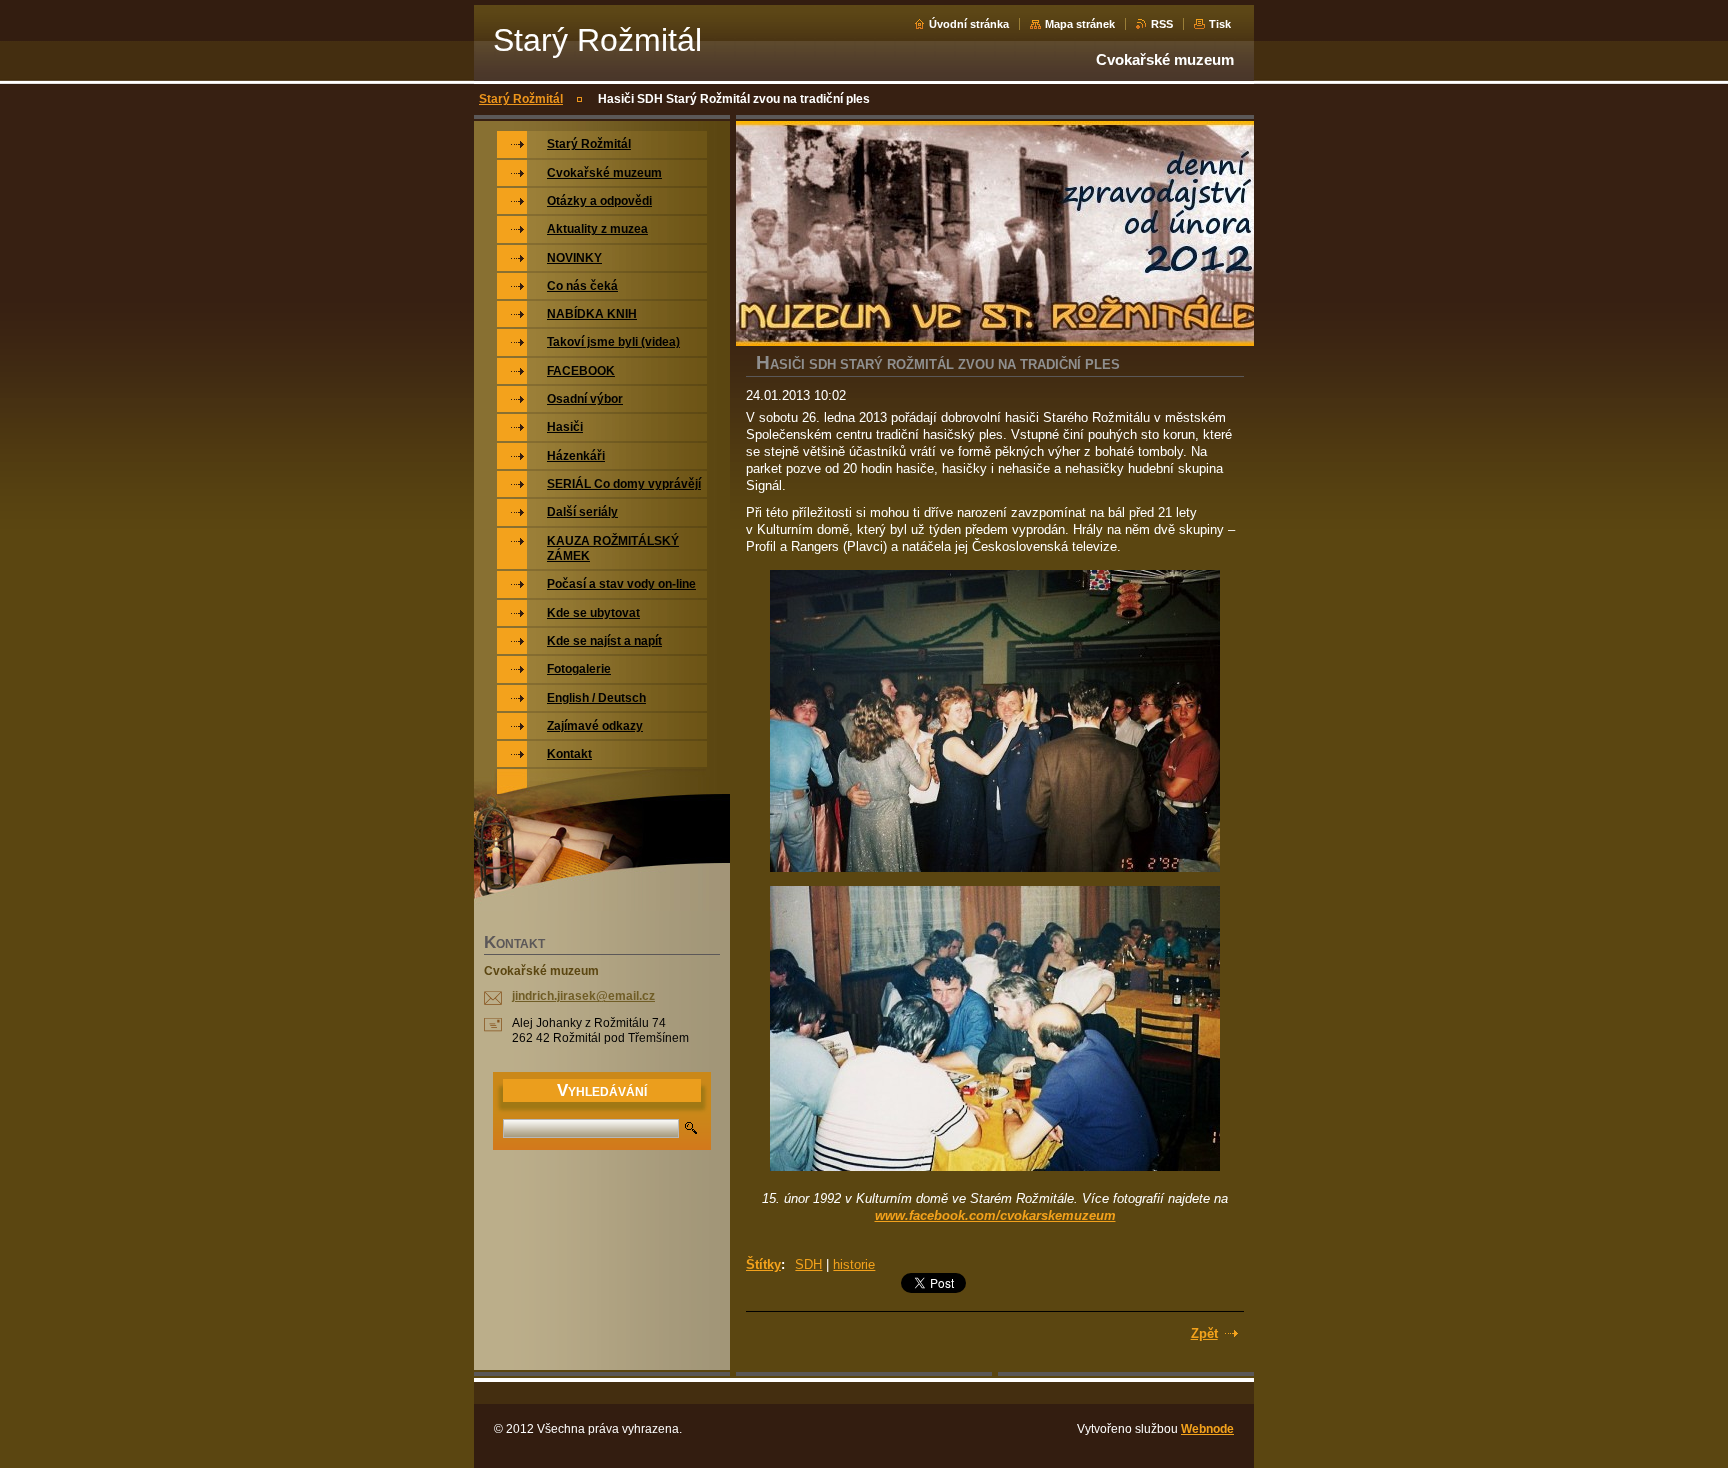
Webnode (1207, 1429)
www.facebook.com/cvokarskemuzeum (995, 1215)
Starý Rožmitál (521, 99)
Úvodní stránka (969, 24)
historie (854, 1264)
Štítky (763, 1264)
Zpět (1204, 1333)
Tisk (1220, 24)
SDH (808, 1264)
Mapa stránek (1080, 24)
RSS (1162, 24)
